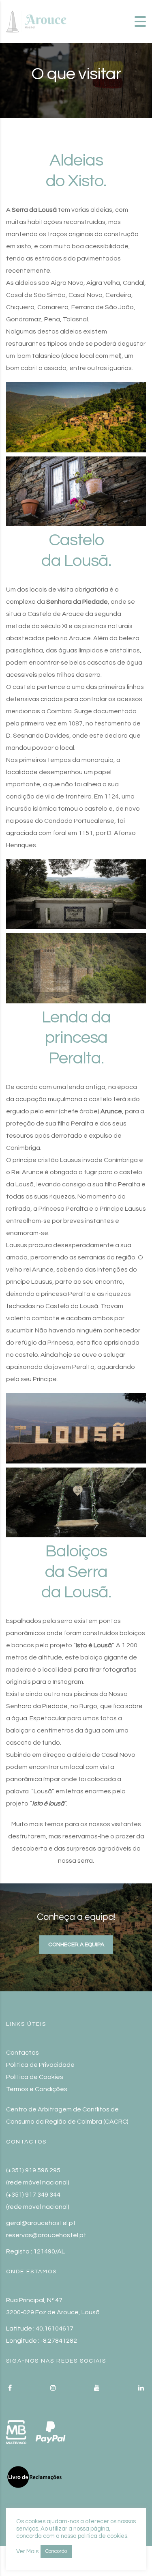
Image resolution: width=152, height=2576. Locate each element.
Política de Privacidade (40, 2065)
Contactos (22, 2053)
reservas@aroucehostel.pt (46, 2235)
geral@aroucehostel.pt (41, 2223)
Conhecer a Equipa (76, 1945)
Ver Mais (27, 2551)
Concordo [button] (56, 2551)
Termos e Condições (37, 2089)
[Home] (36, 21)
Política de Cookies (35, 2077)
